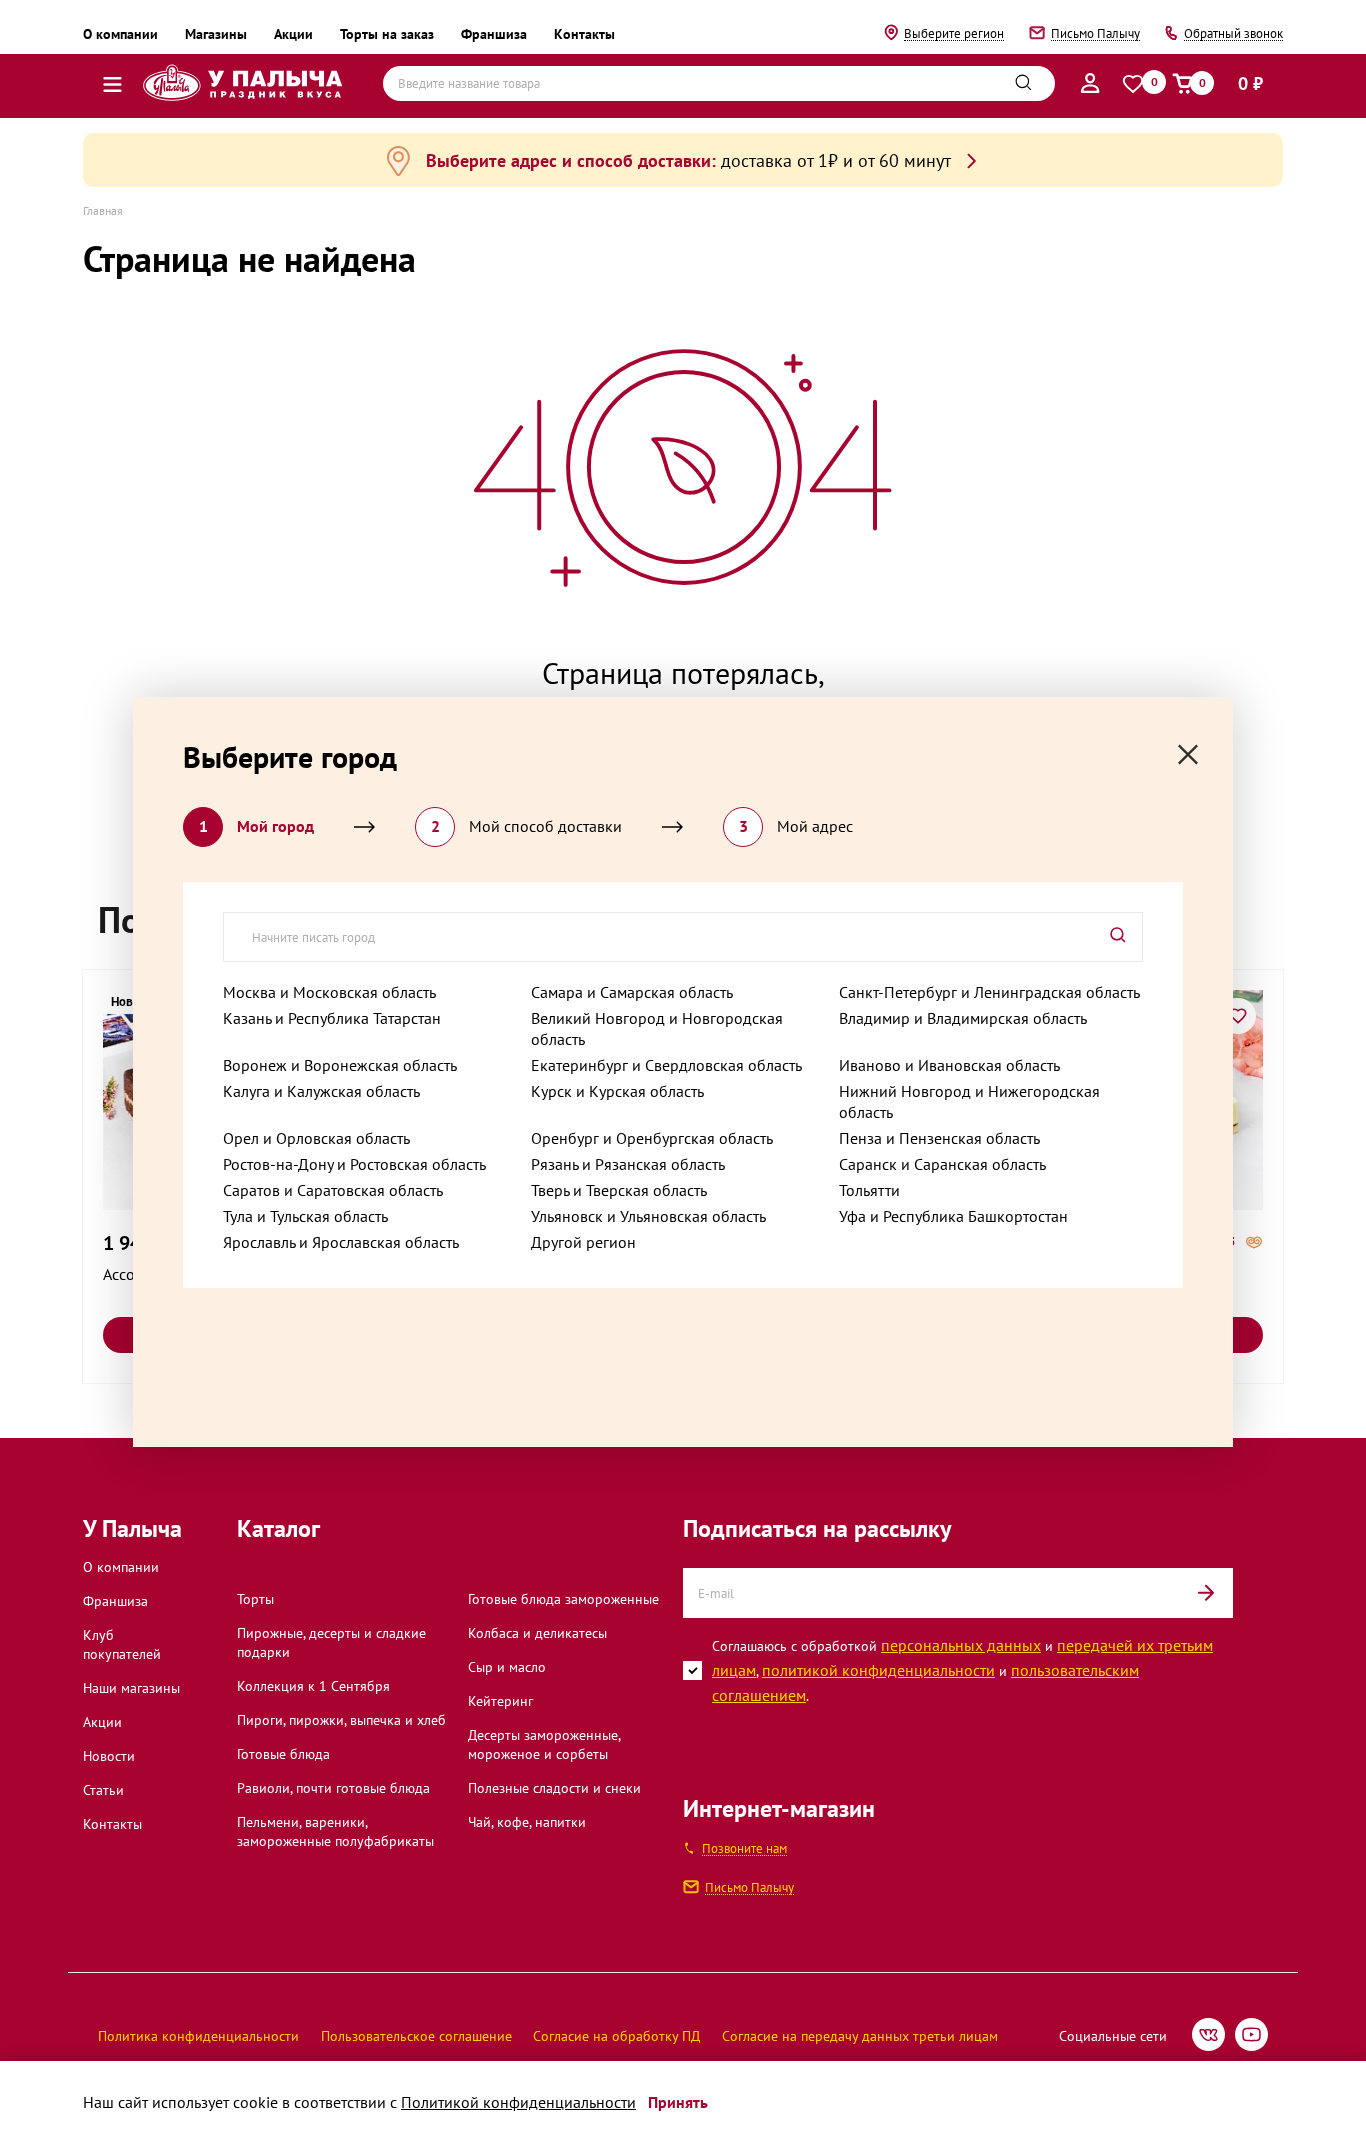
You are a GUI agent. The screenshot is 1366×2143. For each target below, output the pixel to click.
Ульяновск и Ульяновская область (648, 1216)
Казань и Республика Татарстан (332, 1018)
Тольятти (869, 1190)
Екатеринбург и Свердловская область (666, 1065)
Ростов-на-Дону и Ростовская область (354, 1164)
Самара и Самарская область (632, 992)
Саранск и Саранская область (942, 1164)
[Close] (1188, 754)
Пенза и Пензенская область (939, 1138)
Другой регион (583, 1242)
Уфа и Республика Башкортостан (953, 1216)
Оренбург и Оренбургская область (652, 1138)
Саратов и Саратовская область (333, 1190)
